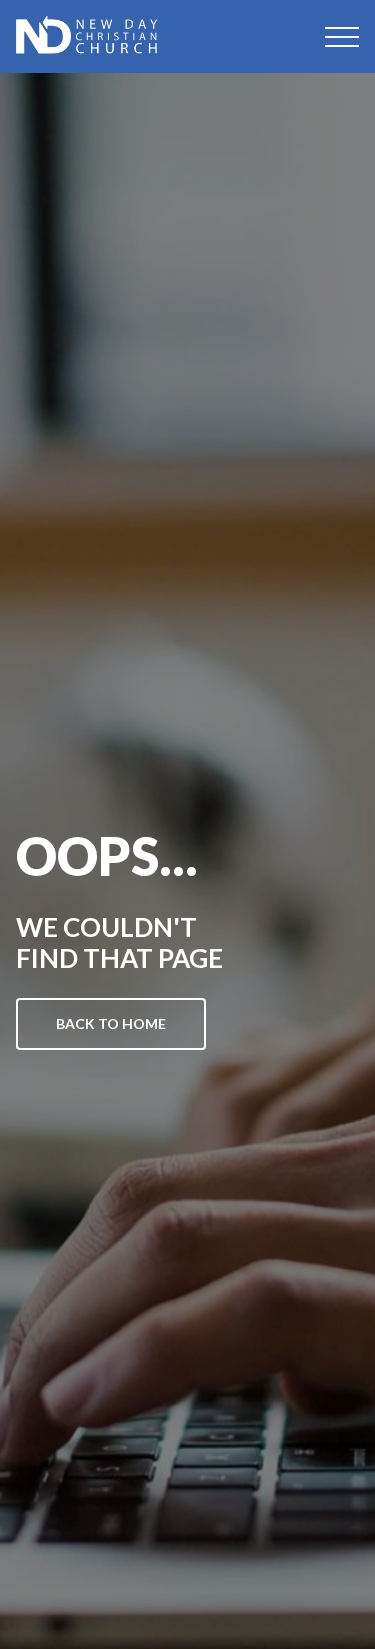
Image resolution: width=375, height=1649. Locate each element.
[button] (342, 37)
